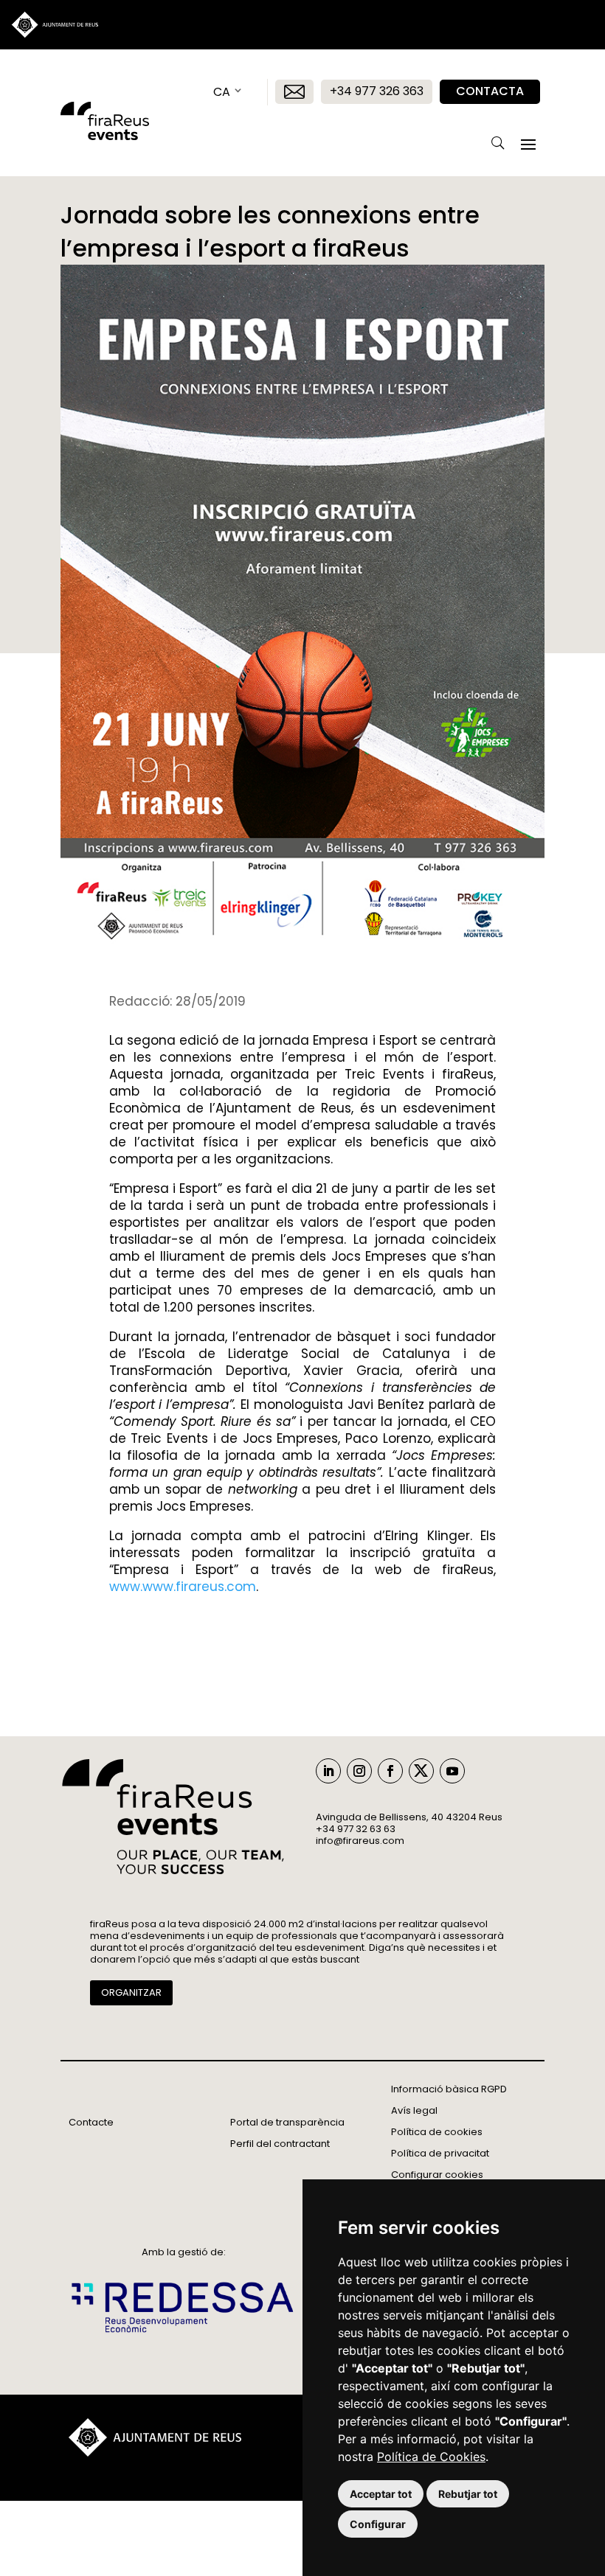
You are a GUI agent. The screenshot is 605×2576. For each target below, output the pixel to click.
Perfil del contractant (280, 2144)
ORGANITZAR (131, 1992)
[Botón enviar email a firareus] (294, 92)
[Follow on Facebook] (390, 1771)
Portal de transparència (287, 2122)
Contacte (91, 2122)
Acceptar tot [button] (381, 2494)
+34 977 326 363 (377, 91)
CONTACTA (490, 91)
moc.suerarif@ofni (360, 1841)
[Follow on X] (421, 1771)
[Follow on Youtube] (452, 1771)
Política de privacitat (440, 2153)
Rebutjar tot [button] (468, 2494)
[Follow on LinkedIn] (328, 1771)
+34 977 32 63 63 (356, 1829)
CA (222, 92)
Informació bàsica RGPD (449, 2089)
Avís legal (414, 2110)
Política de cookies (437, 2132)
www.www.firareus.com (183, 1587)
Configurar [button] (378, 2524)
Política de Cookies (431, 2457)
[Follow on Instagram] (359, 1771)
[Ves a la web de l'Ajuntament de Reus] (155, 2453)
